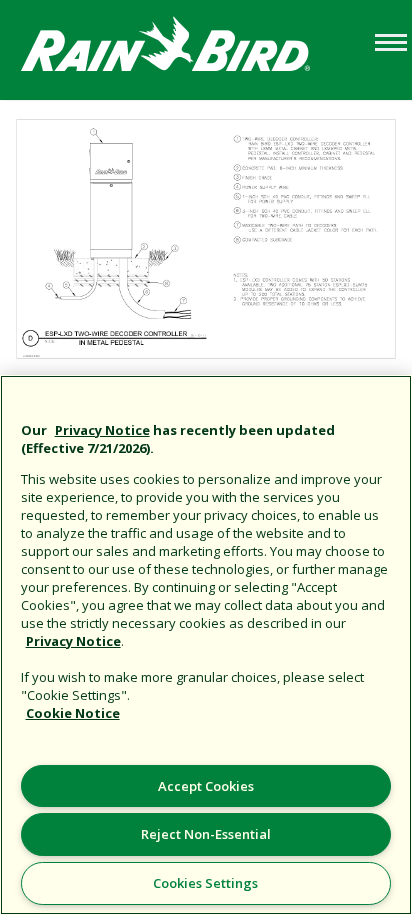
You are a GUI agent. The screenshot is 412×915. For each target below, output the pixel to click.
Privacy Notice (102, 430)
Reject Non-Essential (206, 834)
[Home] (185, 48)
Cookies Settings (205, 883)
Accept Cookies (206, 786)
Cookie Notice (73, 713)
